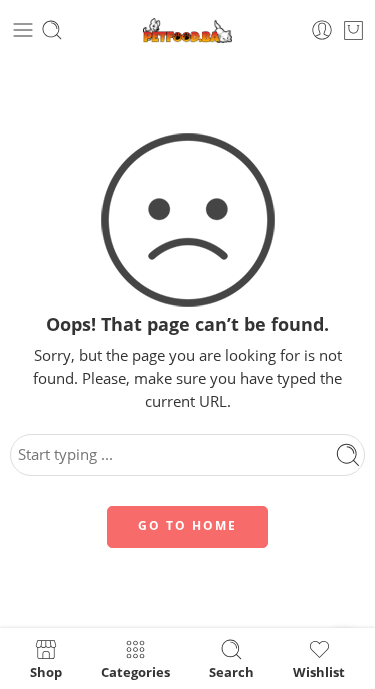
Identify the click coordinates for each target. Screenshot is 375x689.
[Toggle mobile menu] (23, 30)
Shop (46, 671)
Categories (135, 671)
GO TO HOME (187, 525)
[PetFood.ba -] (187, 30)
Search (231, 671)
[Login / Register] (322, 30)
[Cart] (353, 30)
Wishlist (319, 671)
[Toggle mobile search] (52, 30)
